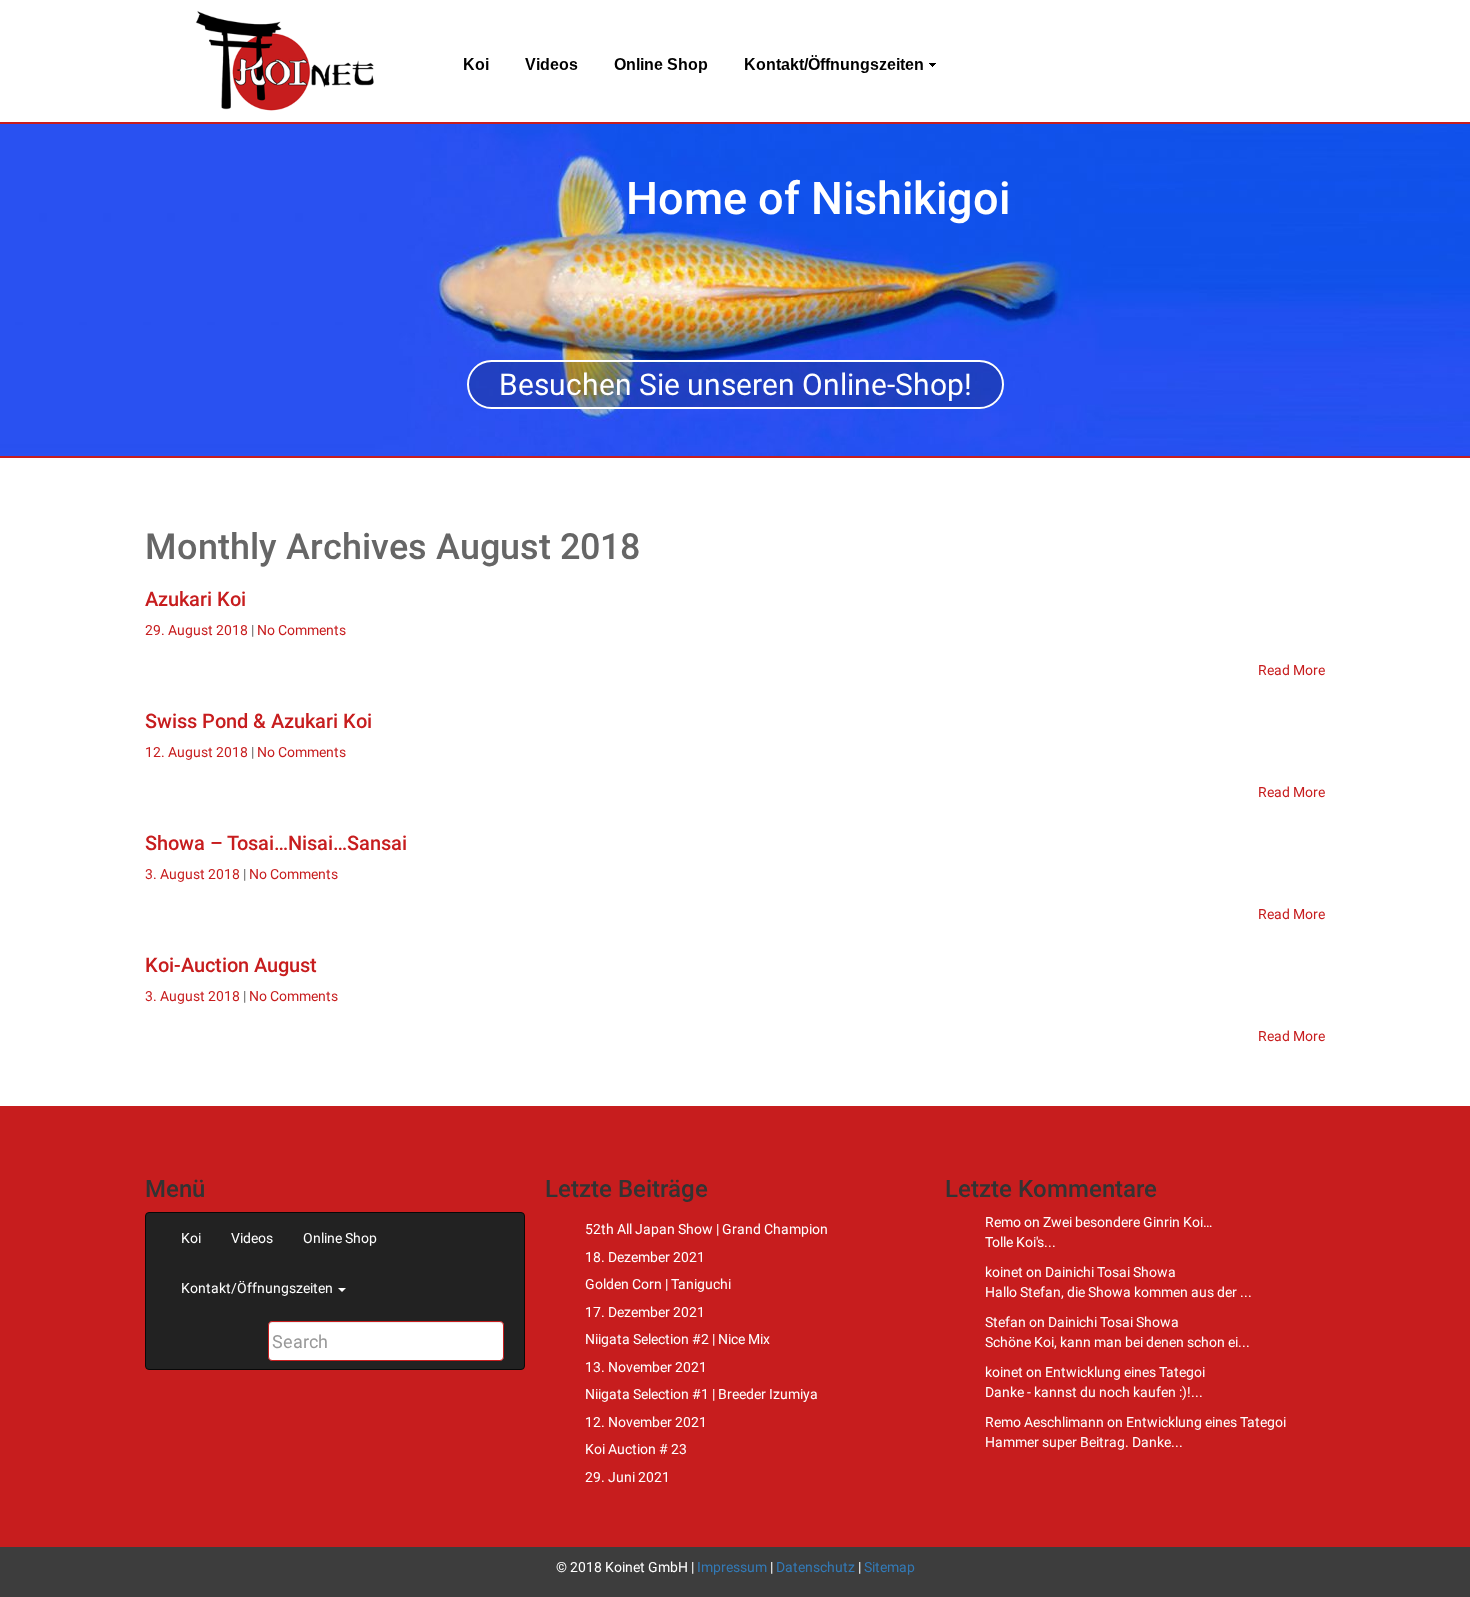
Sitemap (889, 1567)
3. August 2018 (194, 874)
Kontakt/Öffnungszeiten (834, 64)
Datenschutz (815, 1567)
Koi (476, 64)
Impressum (732, 1567)
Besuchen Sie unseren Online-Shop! (735, 384)
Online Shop (661, 64)
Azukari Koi (195, 599)
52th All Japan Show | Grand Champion (706, 1229)
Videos (551, 64)
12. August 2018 (198, 752)
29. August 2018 (198, 630)
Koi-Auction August (231, 965)
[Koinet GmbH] (285, 60)
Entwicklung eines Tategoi (1125, 1372)
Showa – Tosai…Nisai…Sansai (276, 843)
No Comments (301, 630)
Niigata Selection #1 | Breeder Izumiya (701, 1394)
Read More (1291, 670)
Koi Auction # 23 (636, 1449)
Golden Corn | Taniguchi (658, 1284)
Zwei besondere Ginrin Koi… (1127, 1222)
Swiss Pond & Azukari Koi (258, 721)
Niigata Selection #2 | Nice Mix (677, 1339)
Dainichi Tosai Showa (1110, 1272)
